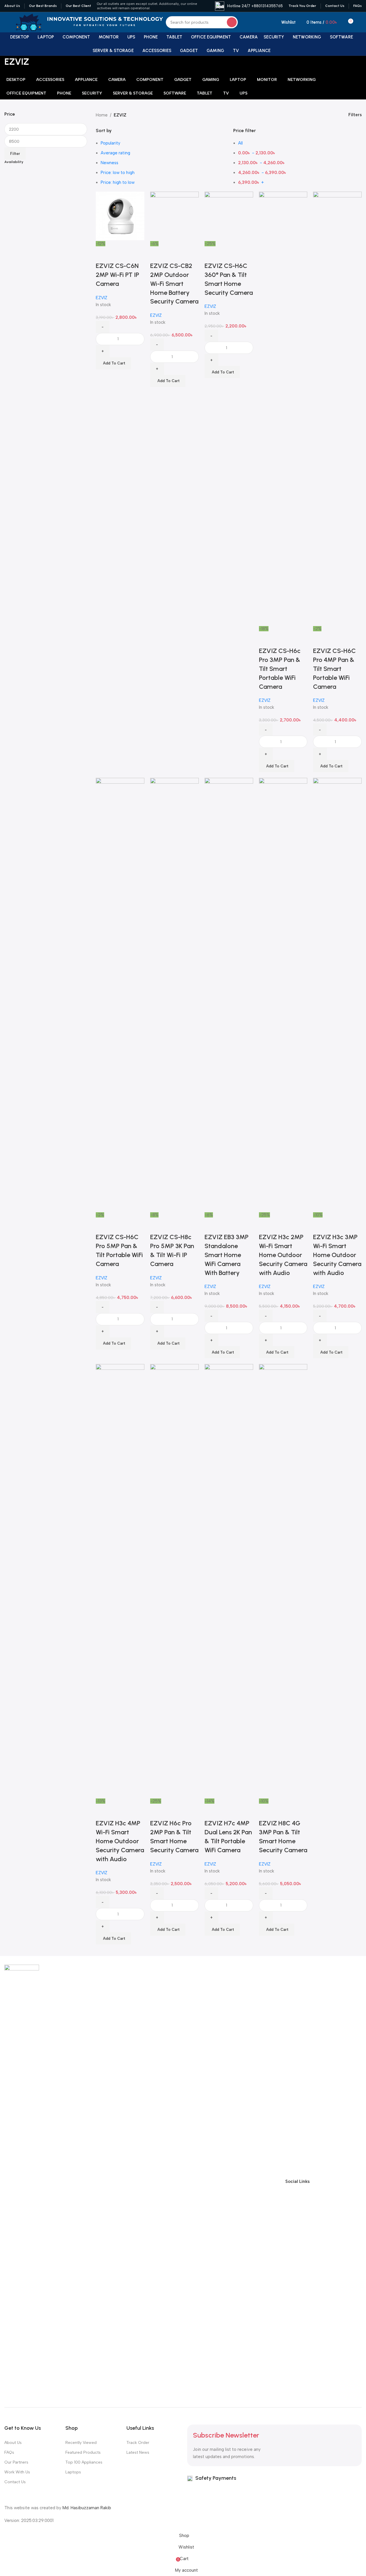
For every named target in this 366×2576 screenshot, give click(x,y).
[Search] (232, 22)
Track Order (138, 2443)
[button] (222, 1930)
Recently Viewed (81, 2443)
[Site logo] (29, 22)
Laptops (73, 2472)
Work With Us (17, 2472)
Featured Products (83, 2452)
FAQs (9, 2452)
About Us (13, 2443)
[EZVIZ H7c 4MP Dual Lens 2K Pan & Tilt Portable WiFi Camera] (229, 1581)
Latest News (138, 2452)
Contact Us (15, 2482)
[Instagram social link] (336, 2181)
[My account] (359, 22)
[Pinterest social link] (357, 2181)
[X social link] (326, 2181)
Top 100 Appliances (84, 2462)
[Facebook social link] (316, 2181)
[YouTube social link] (347, 2181)
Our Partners (16, 2462)
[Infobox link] (249, 6)
